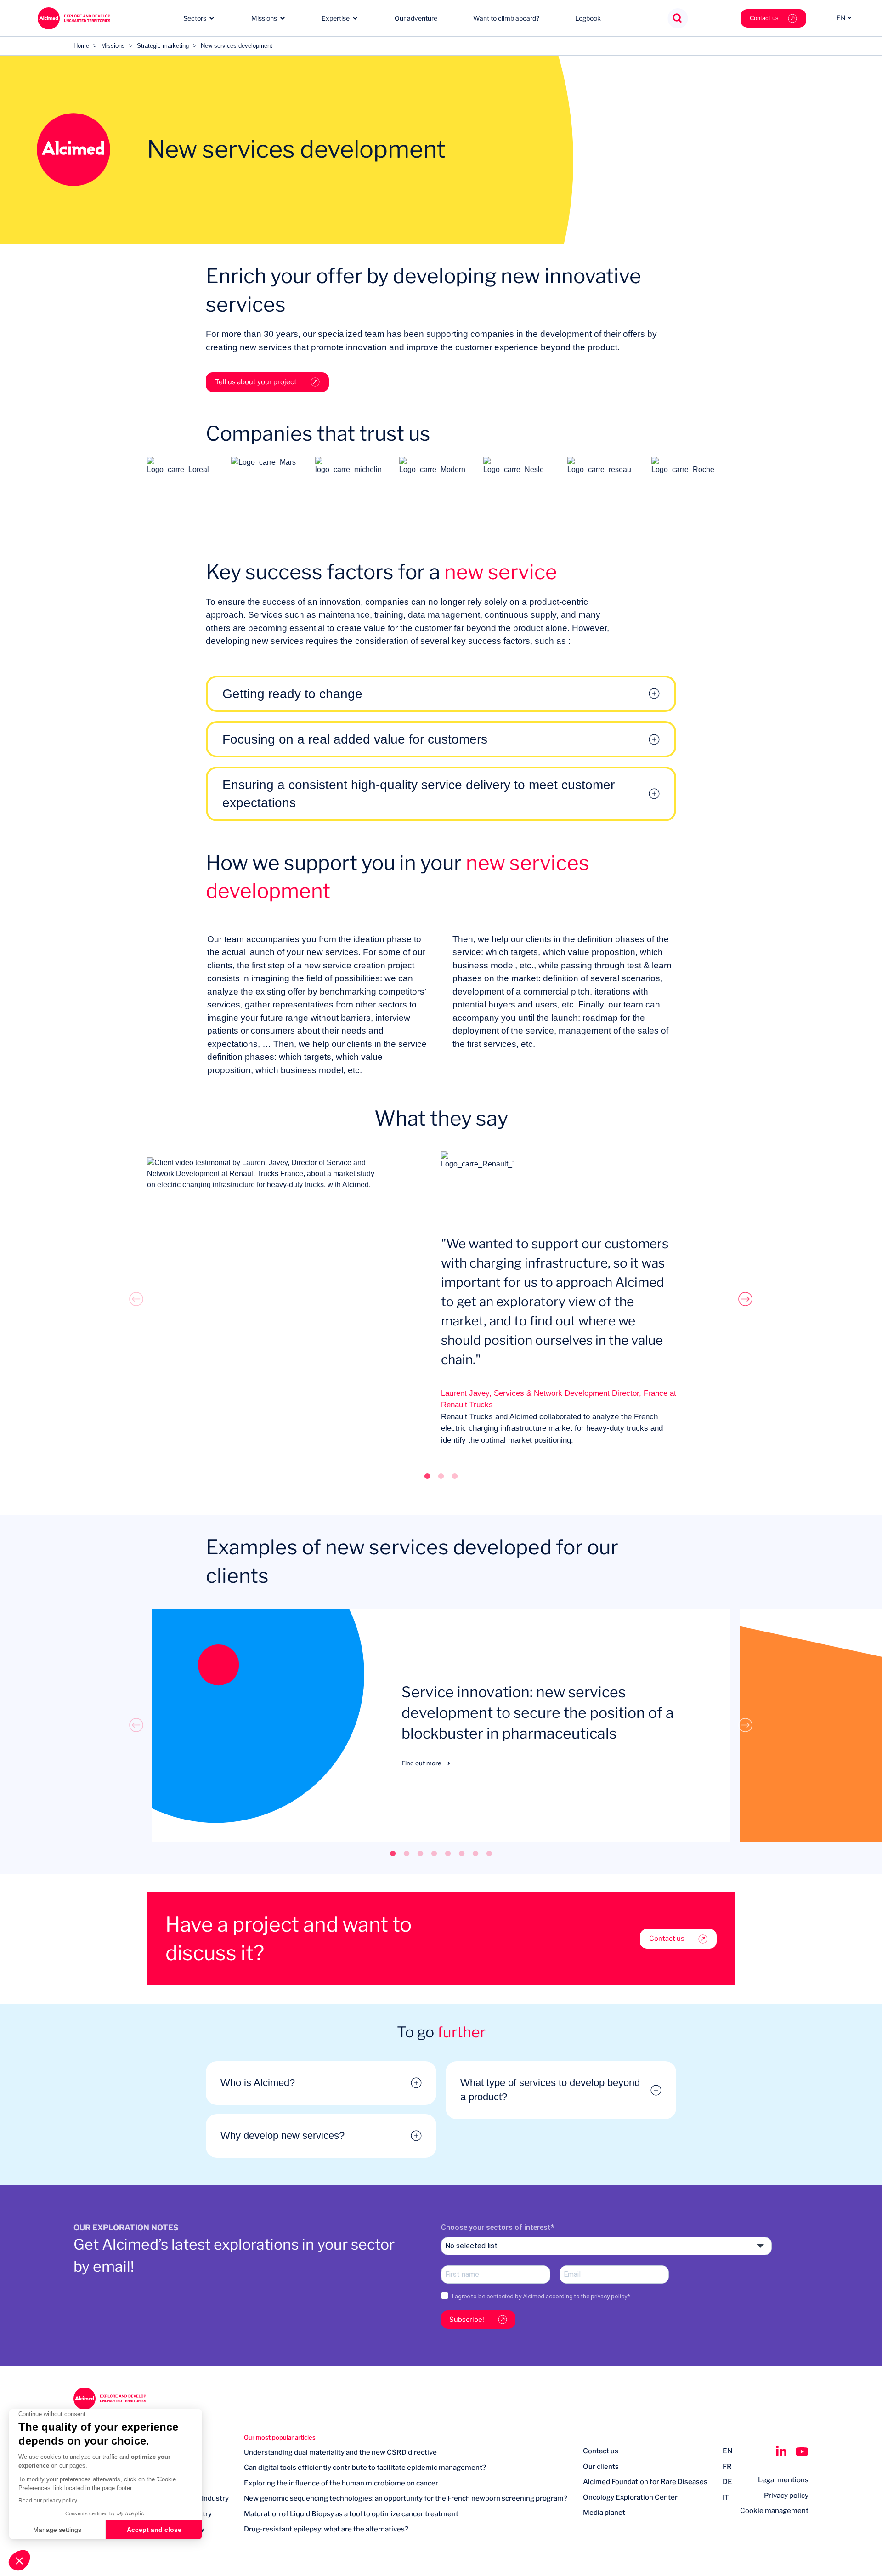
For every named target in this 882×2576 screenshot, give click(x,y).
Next (746, 1299)
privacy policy (609, 2296)
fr (727, 2467)
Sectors (195, 18)
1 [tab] (427, 1476)
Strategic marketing (163, 46)
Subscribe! (467, 2320)
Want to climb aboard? (506, 18)
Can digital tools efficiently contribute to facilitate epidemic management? (365, 2468)
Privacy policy (786, 2496)
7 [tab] (475, 1853)
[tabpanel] (441, 1299)
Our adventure (416, 18)
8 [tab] (489, 1853)
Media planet (604, 2513)
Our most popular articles (280, 2437)
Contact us (764, 18)
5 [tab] (448, 1853)
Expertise (336, 18)
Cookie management (774, 2511)
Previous (136, 1299)
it (726, 2497)
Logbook (588, 18)
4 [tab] (434, 1853)
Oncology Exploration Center (630, 2497)
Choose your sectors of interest (496, 2227)
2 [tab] (441, 1476)
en (727, 2451)
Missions (264, 18)
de (727, 2482)
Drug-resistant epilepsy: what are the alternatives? (326, 2529)
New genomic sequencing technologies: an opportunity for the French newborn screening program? (406, 2498)
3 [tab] (455, 1476)
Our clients (601, 2467)
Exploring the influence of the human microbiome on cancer (341, 2483)
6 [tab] (462, 1853)
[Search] (678, 19)
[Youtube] (802, 2451)
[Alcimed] (74, 18)
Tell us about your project (256, 382)
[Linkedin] (781, 2451)
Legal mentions (783, 2480)
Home (81, 46)
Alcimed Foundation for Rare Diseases (645, 2482)
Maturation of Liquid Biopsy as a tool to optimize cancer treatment (351, 2514)
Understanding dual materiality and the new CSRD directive (340, 2452)
